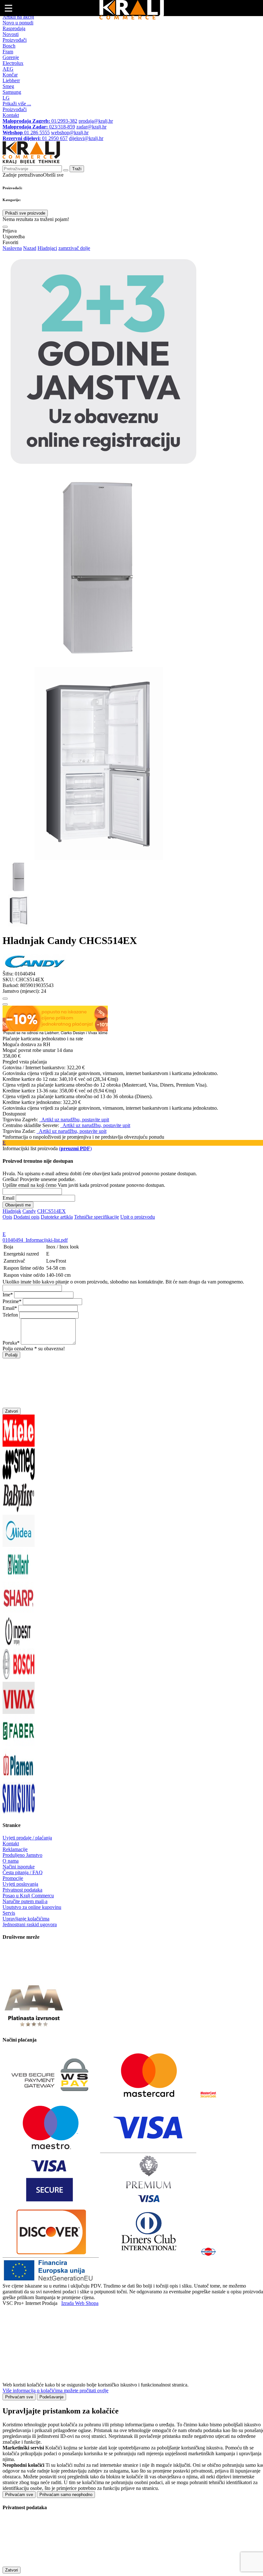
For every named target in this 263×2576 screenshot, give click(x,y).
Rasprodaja (14, 28)
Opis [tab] (7, 1217)
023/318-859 (39, 127)
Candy (29, 1211)
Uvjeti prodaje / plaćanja (27, 1838)
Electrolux (13, 63)
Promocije (13, 1878)
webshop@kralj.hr (70, 132)
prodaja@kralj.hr (96, 121)
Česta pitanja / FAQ (23, 1872)
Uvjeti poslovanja (20, 1884)
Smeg (8, 86)
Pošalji (11, 1355)
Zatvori (12, 1411)
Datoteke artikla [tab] (57, 1217)
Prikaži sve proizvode (25, 213)
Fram (8, 52)
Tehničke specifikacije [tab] (97, 1217)
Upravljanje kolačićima (26, 1919)
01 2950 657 (35, 138)
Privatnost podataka (22, 1890)
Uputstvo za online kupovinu (32, 1907)
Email (8, 1198)
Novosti (11, 34)
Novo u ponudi (18, 23)
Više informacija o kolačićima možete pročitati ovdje (55, 2391)
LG (6, 98)
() (75, 1148)
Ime (6, 1295)
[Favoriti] (5, 999)
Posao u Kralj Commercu (28, 1896)
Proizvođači (15, 40)
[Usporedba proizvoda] (5, 1004)
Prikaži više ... (17, 104)
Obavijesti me (18, 1205)
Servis (9, 1913)
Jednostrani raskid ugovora (30, 1924)
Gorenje (11, 57)
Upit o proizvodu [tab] (138, 1217)
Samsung (12, 92)
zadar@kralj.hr (91, 127)
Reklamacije (15, 1849)
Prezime (11, 1301)
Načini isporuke (19, 1867)
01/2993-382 (40, 121)
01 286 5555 (26, 132)
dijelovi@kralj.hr (86, 138)
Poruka (10, 1343)
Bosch (9, 46)
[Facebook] (19, 1977)
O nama (11, 1861)
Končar (10, 75)
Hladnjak (12, 1211)
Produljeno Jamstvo (22, 1855)
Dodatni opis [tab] (26, 1217)
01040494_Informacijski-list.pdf (35, 1240)
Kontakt (11, 115)
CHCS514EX (51, 1211)
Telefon (10, 1315)
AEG (8, 69)
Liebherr (11, 80)
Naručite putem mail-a (25, 1901)
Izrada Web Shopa (80, 2303)
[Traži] (5, 227)
